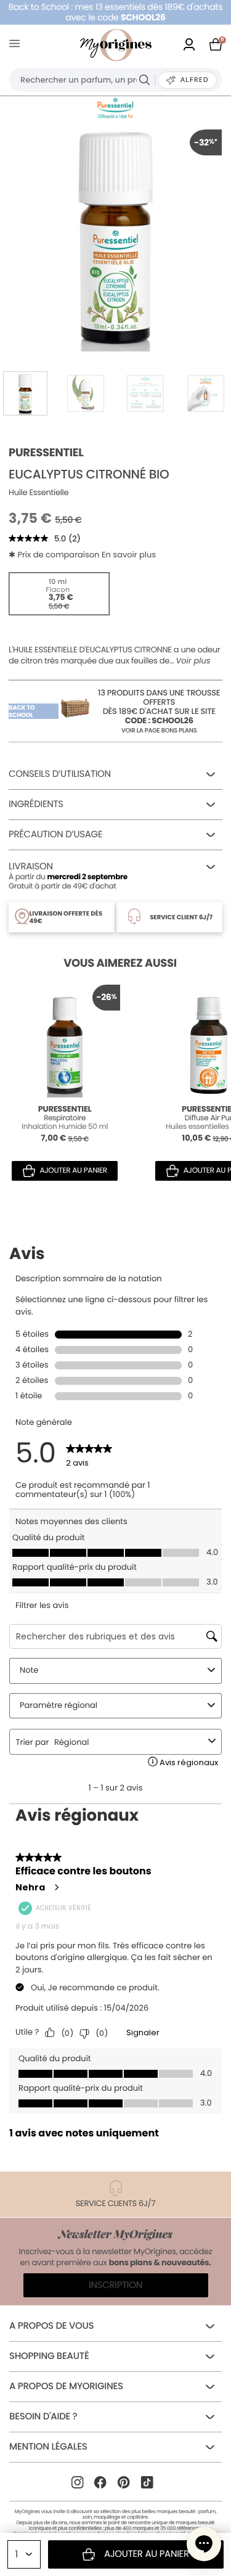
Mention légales (48, 2447)
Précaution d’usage (55, 835)
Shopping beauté (49, 2356)
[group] (115, 236)
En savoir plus (129, 555)
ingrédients (36, 804)
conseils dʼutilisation (60, 774)
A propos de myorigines (66, 2386)
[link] (189, 45)
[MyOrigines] (116, 45)
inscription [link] (115, 2285)
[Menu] (17, 45)
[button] (204, 2544)
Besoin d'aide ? (43, 2417)
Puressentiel (46, 453)
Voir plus (193, 661)
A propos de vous (51, 2326)
